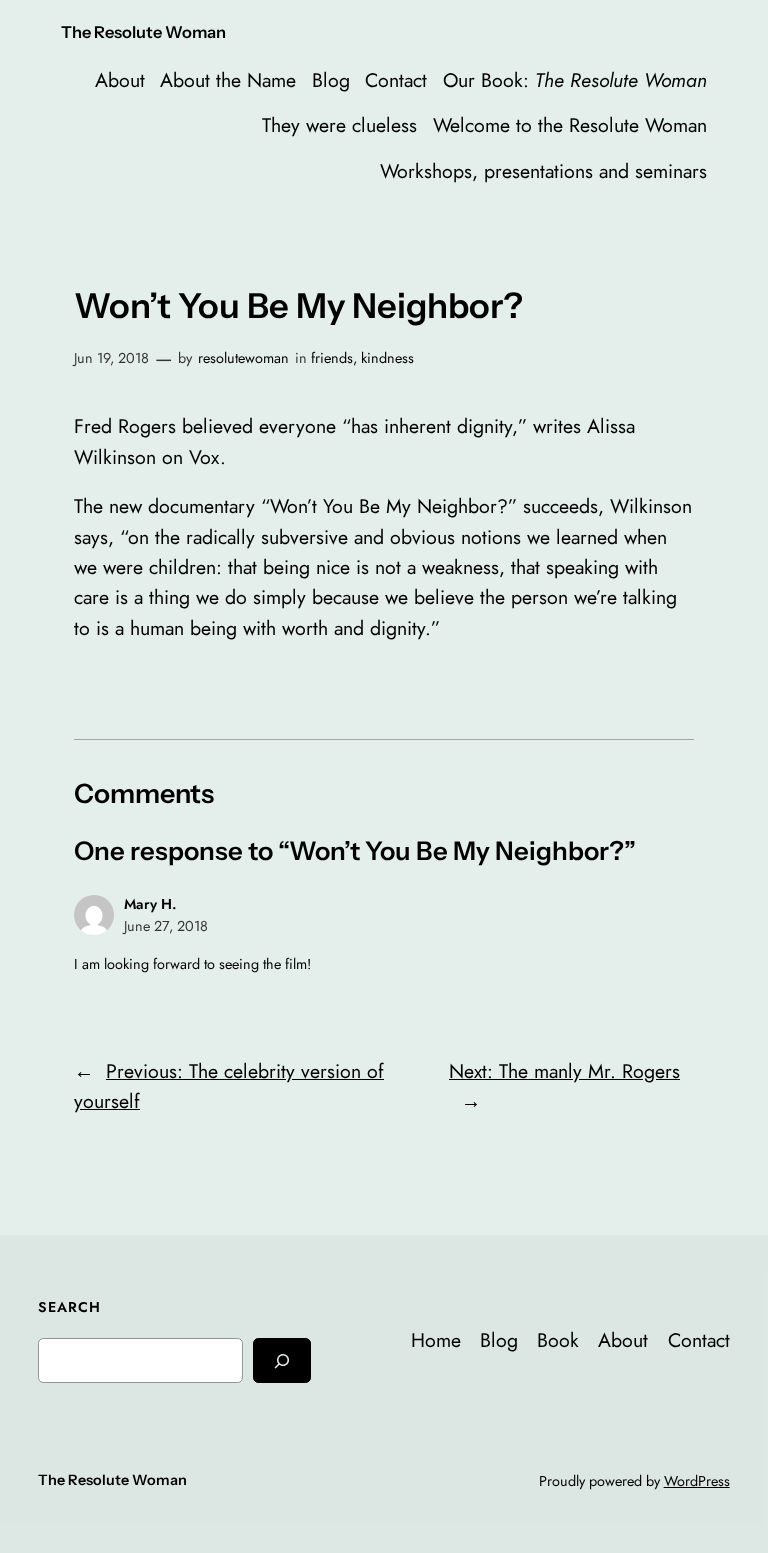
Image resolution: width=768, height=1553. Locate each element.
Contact (396, 80)
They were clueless (339, 125)
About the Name (228, 80)
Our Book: (575, 80)
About (120, 80)
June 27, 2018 (166, 926)
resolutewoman (243, 358)
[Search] (282, 1360)
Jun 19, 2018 (111, 358)
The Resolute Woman (143, 32)
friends (332, 358)
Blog (331, 80)
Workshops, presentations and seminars (543, 171)
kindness (387, 358)
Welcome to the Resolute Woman (570, 125)
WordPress (697, 1481)
